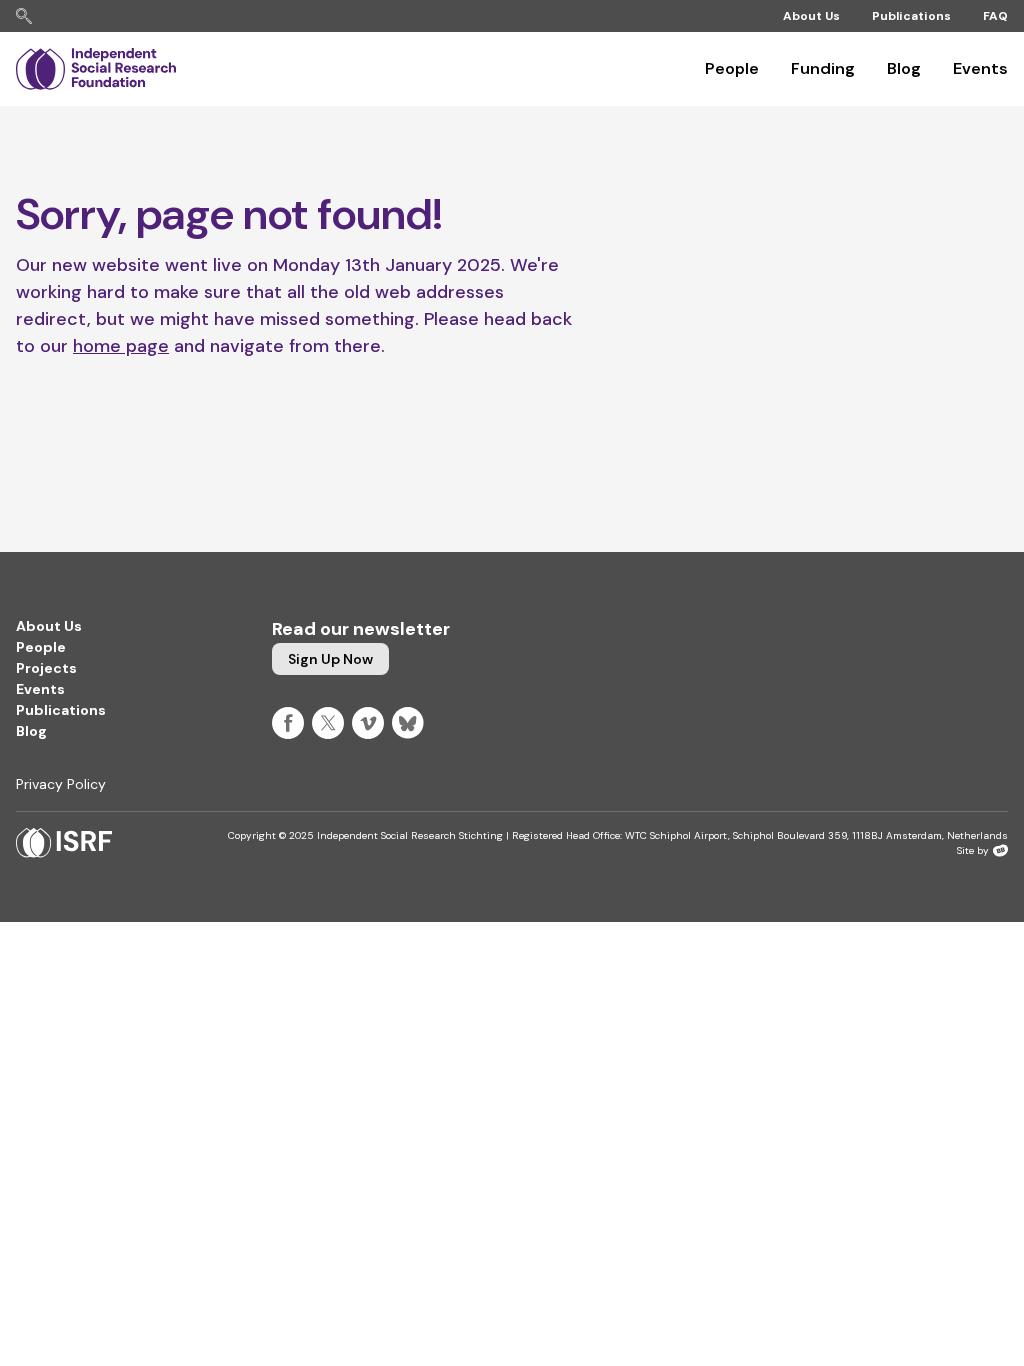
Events (980, 68)
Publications (911, 16)
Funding (823, 68)
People (732, 68)
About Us (811, 16)
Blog (904, 68)
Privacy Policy (61, 784)
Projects (46, 668)
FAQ (995, 16)
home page (121, 346)
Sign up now (330, 659)
